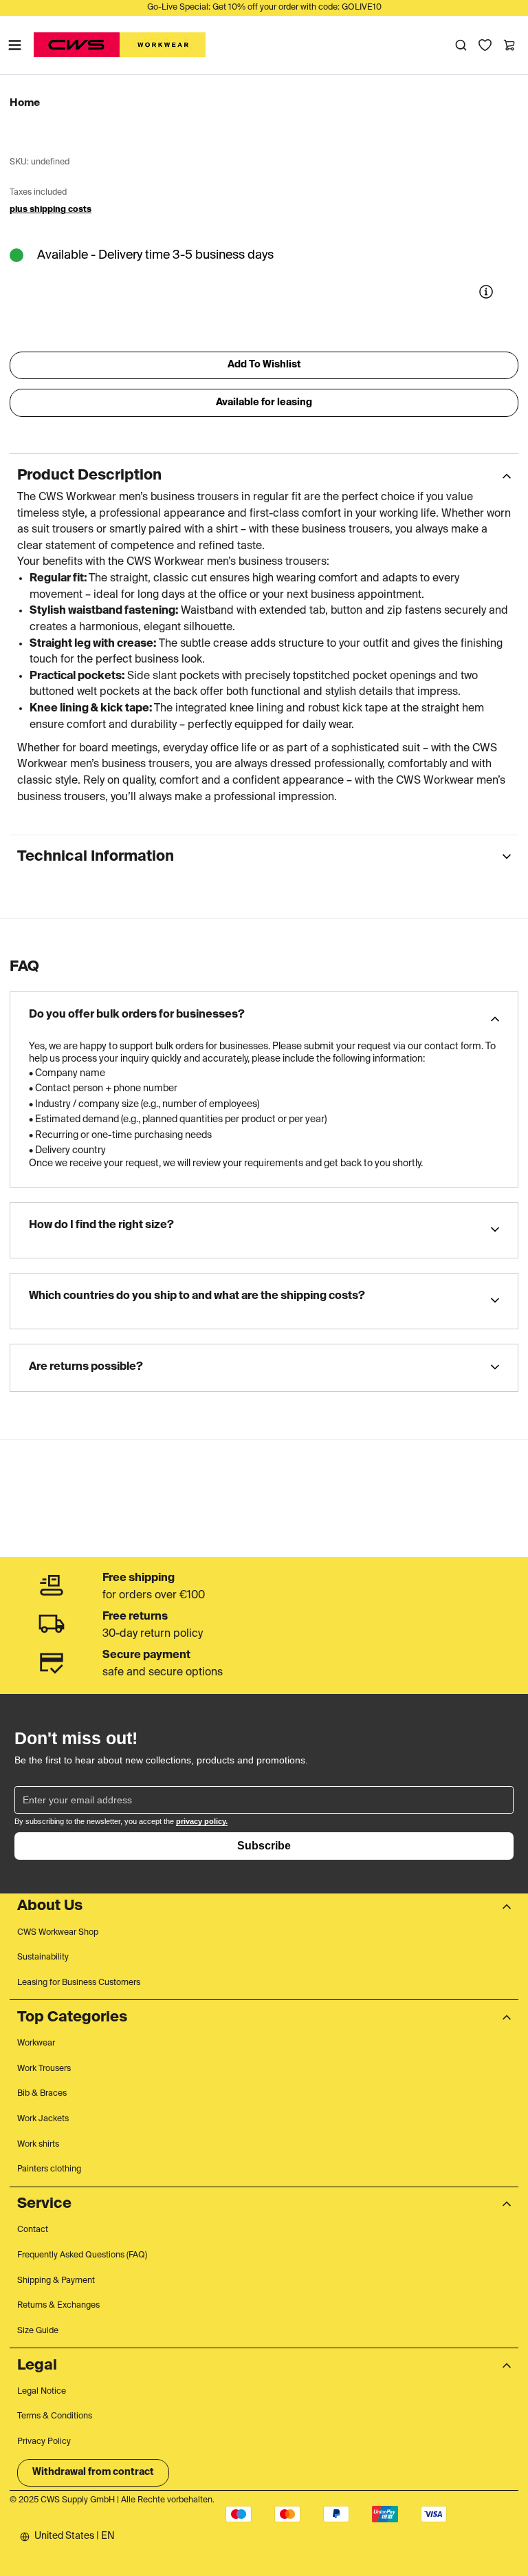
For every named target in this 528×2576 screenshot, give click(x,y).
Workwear (36, 2043)
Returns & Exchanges (58, 2306)
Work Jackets (43, 2119)
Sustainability (43, 1957)
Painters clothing (49, 2169)
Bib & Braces (42, 2094)
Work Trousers (44, 2069)
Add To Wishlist (264, 365)
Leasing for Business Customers (79, 1983)
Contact (33, 2230)
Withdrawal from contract (93, 2472)
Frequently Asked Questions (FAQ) (82, 2255)
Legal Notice (42, 2392)
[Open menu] (15, 45)
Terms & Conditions (55, 2416)
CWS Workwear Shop (58, 1933)
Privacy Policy (44, 2442)
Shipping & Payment (56, 2281)
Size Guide (38, 2331)
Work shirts (38, 2145)
